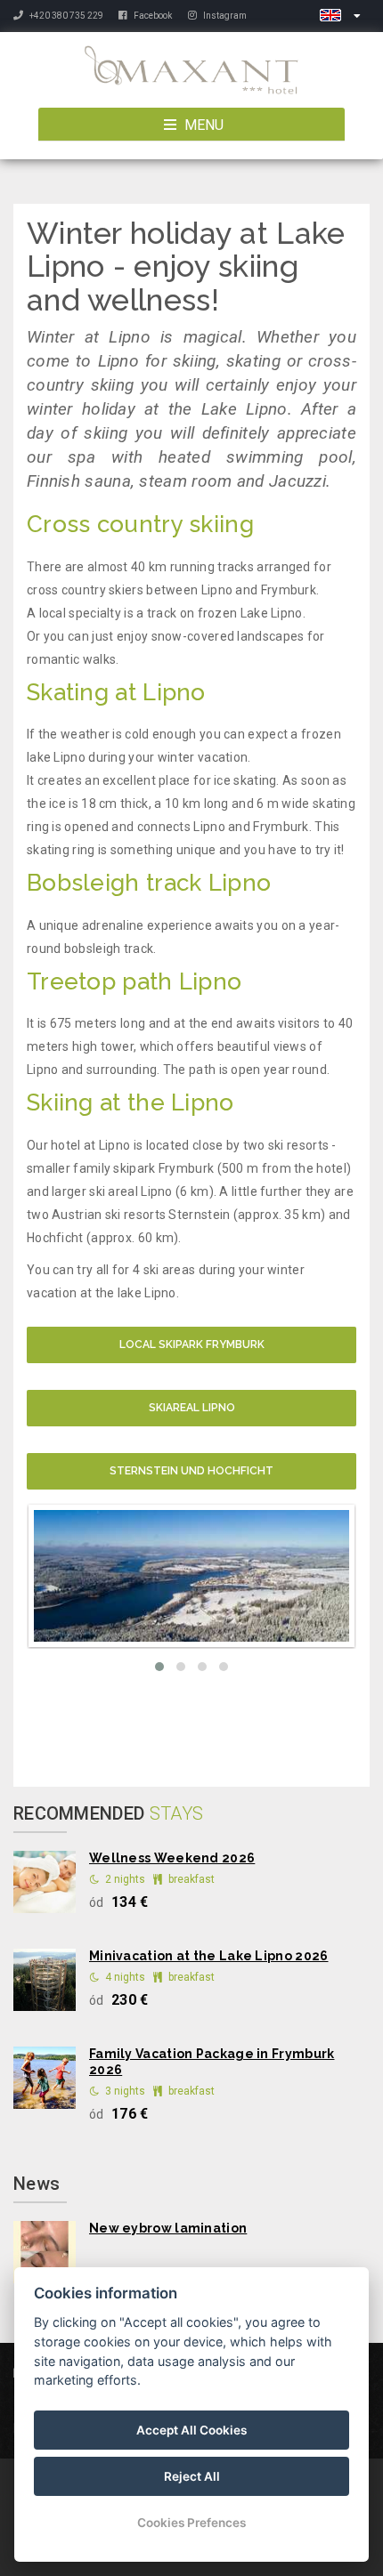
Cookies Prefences (191, 2523)
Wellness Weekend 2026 (172, 1858)
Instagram (224, 16)
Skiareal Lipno (192, 1408)
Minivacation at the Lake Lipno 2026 (209, 1956)
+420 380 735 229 (66, 16)
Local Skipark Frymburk (192, 1345)
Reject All (192, 2476)
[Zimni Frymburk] (191, 1576)
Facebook (152, 16)
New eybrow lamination (168, 2228)
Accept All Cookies (191, 2430)
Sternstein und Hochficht (191, 1471)
